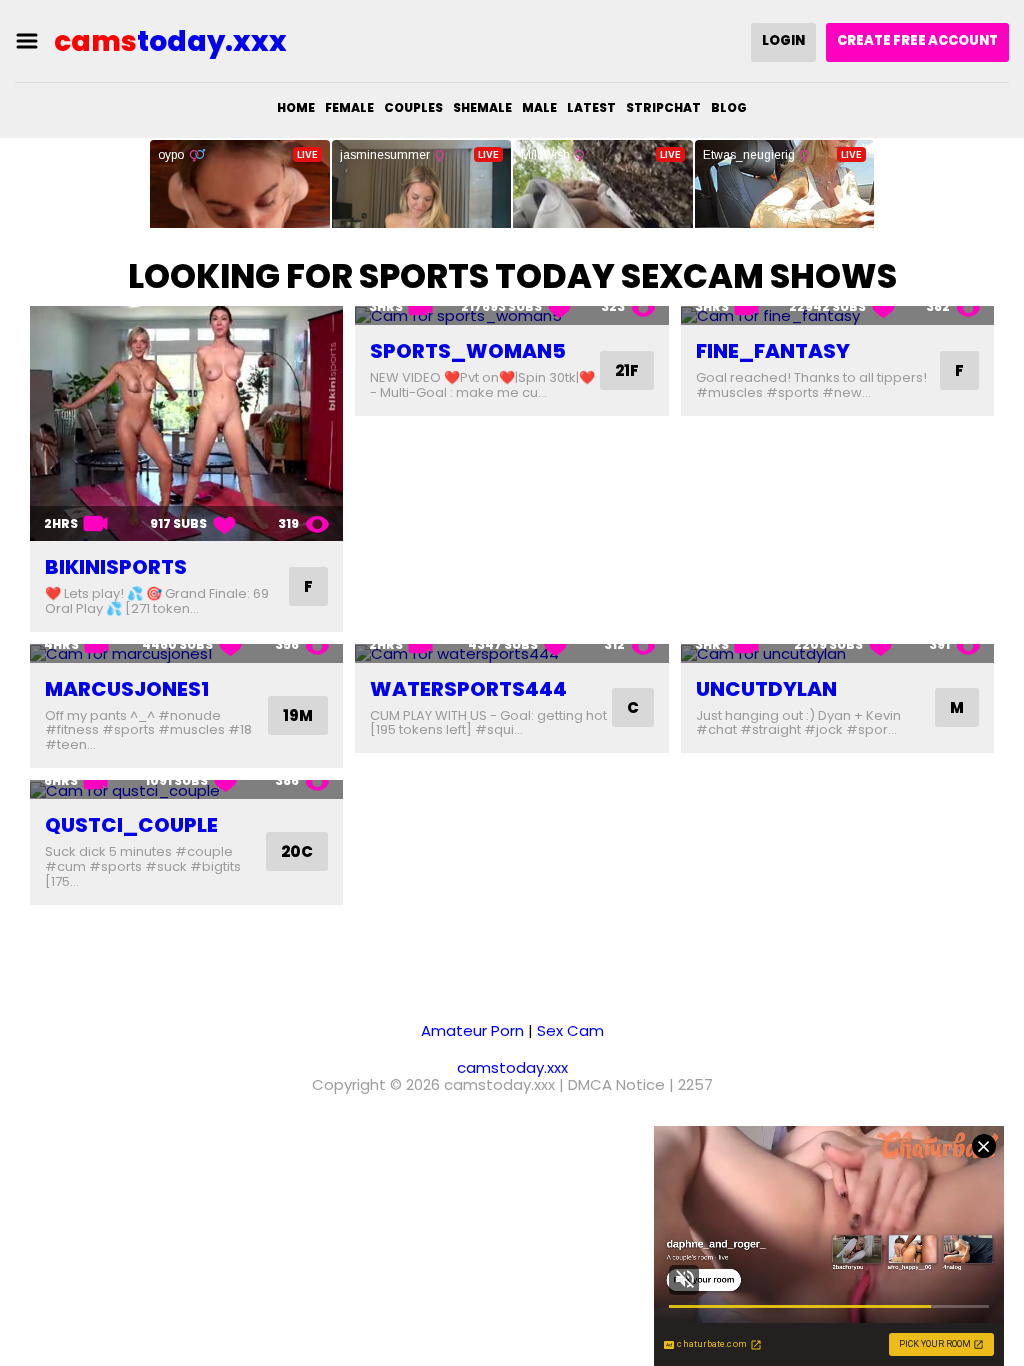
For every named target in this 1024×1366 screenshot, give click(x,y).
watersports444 (468, 689)
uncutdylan (766, 689)
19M (298, 715)
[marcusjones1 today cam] (186, 653)
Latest (591, 107)
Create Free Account (917, 40)
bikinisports (116, 567)
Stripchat (663, 107)
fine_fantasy (773, 351)
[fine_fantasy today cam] (837, 315)
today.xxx (170, 41)
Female (349, 107)
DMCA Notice (616, 1084)
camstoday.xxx (512, 1067)
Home (296, 107)
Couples (413, 107)
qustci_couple (131, 825)
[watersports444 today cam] (511, 653)
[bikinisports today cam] (186, 423)
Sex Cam (570, 1030)
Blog (729, 107)
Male (539, 107)
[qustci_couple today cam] (186, 789)
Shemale (482, 107)
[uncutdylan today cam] (837, 653)
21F (627, 370)
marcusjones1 (127, 689)
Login (783, 40)
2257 (695, 1084)
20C (297, 851)
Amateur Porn (472, 1030)
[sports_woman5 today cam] (511, 315)
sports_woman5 (468, 351)
